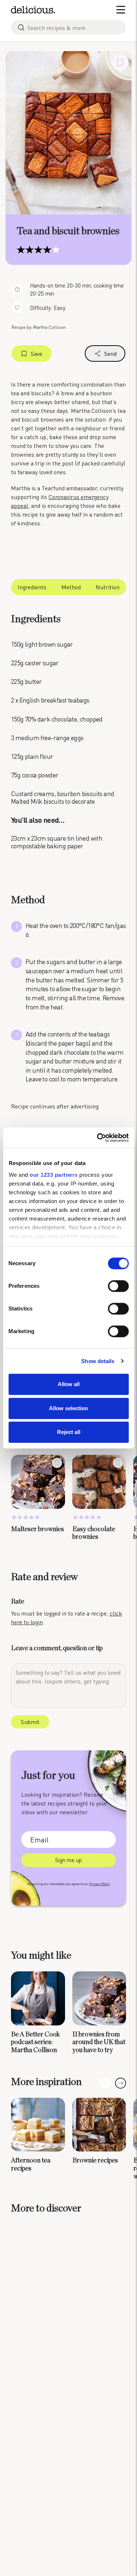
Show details (98, 1361)
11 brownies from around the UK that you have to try (99, 2042)
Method (71, 587)
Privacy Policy (100, 1884)
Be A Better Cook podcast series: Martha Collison (35, 2042)
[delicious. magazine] (33, 10)
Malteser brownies (37, 1529)
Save (37, 353)
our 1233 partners (54, 1175)
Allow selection (68, 1408)
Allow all (69, 1384)
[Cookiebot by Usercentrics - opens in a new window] (98, 1138)
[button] (121, 2083)
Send (110, 353)
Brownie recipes (95, 2161)
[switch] (118, 1286)
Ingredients (32, 587)
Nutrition (108, 587)
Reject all (69, 1432)
